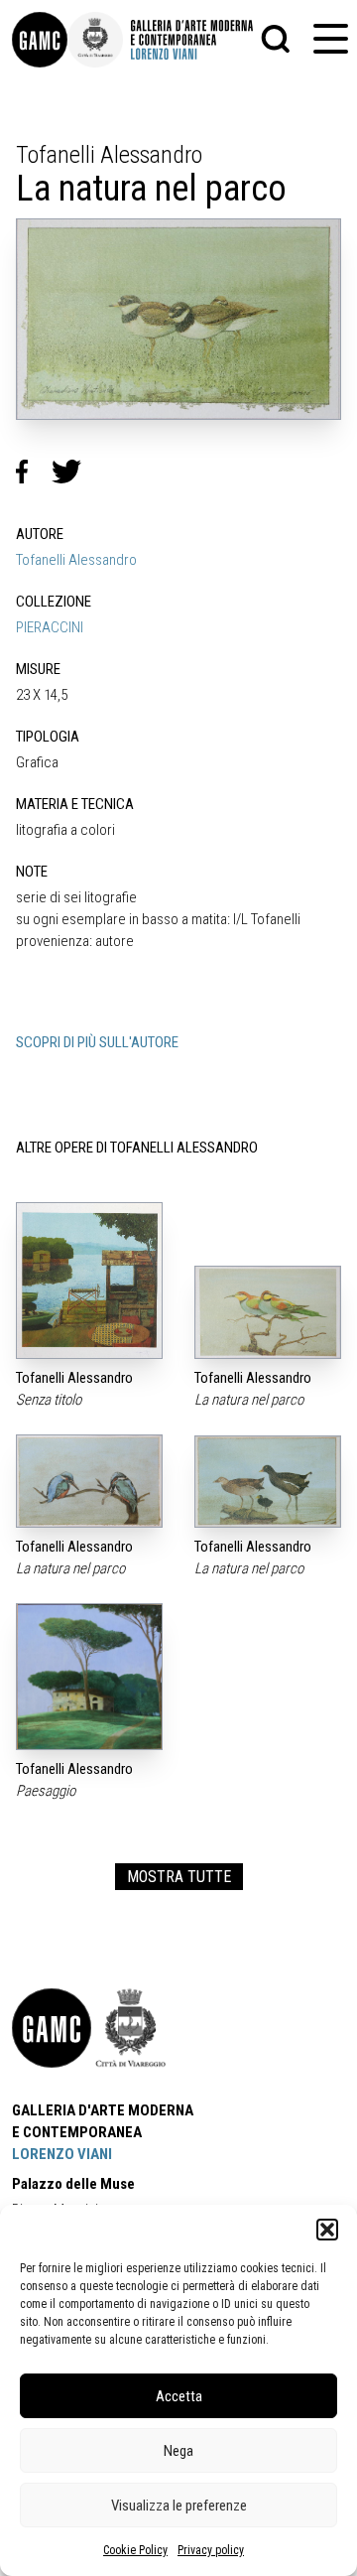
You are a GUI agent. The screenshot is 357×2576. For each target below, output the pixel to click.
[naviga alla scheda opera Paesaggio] (89, 1676)
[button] (327, 2230)
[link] (40, 40)
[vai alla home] (52, 2028)
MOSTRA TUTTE (179, 1877)
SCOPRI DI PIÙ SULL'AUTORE (97, 1042)
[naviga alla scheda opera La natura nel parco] (268, 1312)
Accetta (179, 2396)
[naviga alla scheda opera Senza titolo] (89, 1281)
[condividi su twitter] (74, 472)
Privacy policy (211, 2550)
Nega (178, 2451)
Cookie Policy (135, 2550)
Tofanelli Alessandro (76, 560)
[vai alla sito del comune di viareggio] (131, 2028)
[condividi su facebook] (34, 472)
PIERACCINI (50, 627)
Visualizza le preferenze (179, 2506)
